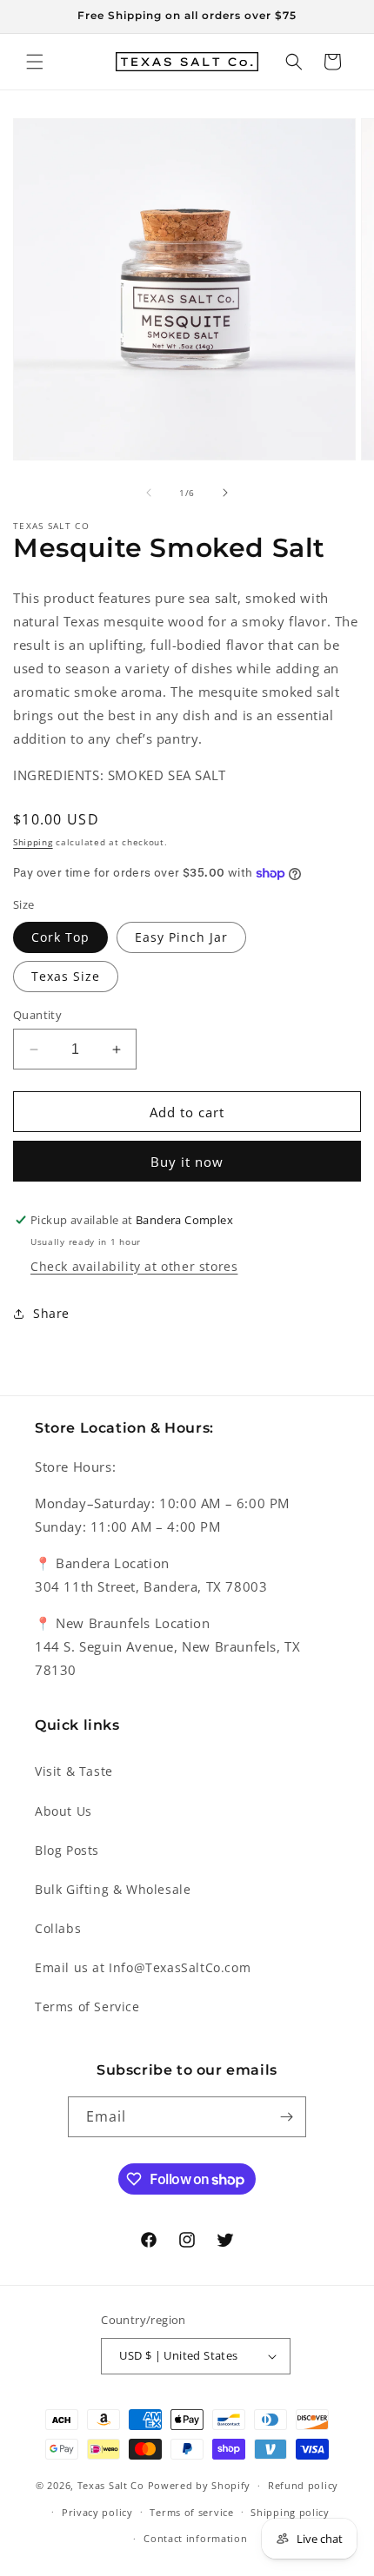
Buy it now (187, 1162)
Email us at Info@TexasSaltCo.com (143, 1967)
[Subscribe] (286, 2117)
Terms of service (191, 2512)
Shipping (33, 842)
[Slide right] (225, 493)
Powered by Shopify (200, 2485)
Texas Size (66, 976)
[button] (35, 62)
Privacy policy (97, 2512)
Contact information (195, 2538)
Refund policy (303, 2485)
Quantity (37, 1015)
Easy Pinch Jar (181, 937)
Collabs (58, 1928)
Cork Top (60, 937)
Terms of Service (87, 2006)
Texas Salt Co (111, 2485)
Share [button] (51, 1313)
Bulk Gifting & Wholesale (113, 1889)
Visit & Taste (74, 1771)
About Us (63, 1811)
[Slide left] (149, 493)
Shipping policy (290, 2512)
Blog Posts (67, 1850)
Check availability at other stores (134, 1266)
